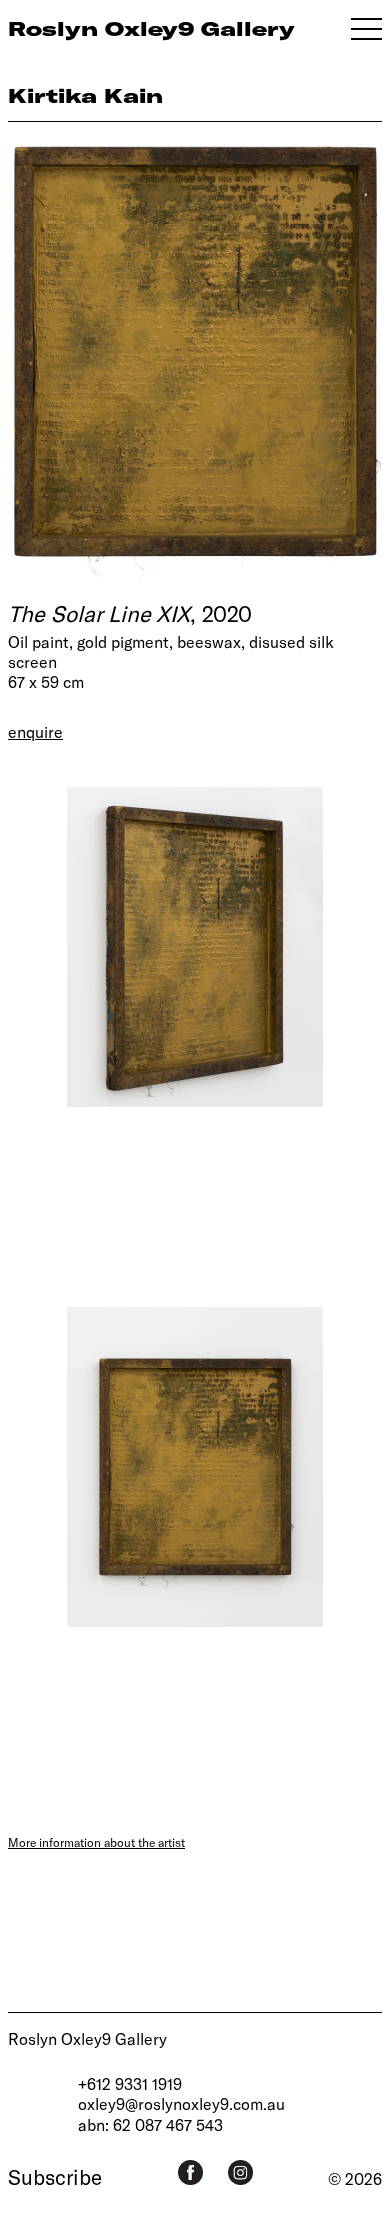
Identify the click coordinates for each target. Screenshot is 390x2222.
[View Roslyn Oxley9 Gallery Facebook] (190, 2172)
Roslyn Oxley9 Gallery (87, 2038)
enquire (35, 731)
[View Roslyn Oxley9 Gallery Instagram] (240, 2172)
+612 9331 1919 (130, 2083)
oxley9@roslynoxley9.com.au (181, 2103)
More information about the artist (96, 1842)
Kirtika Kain (85, 95)
